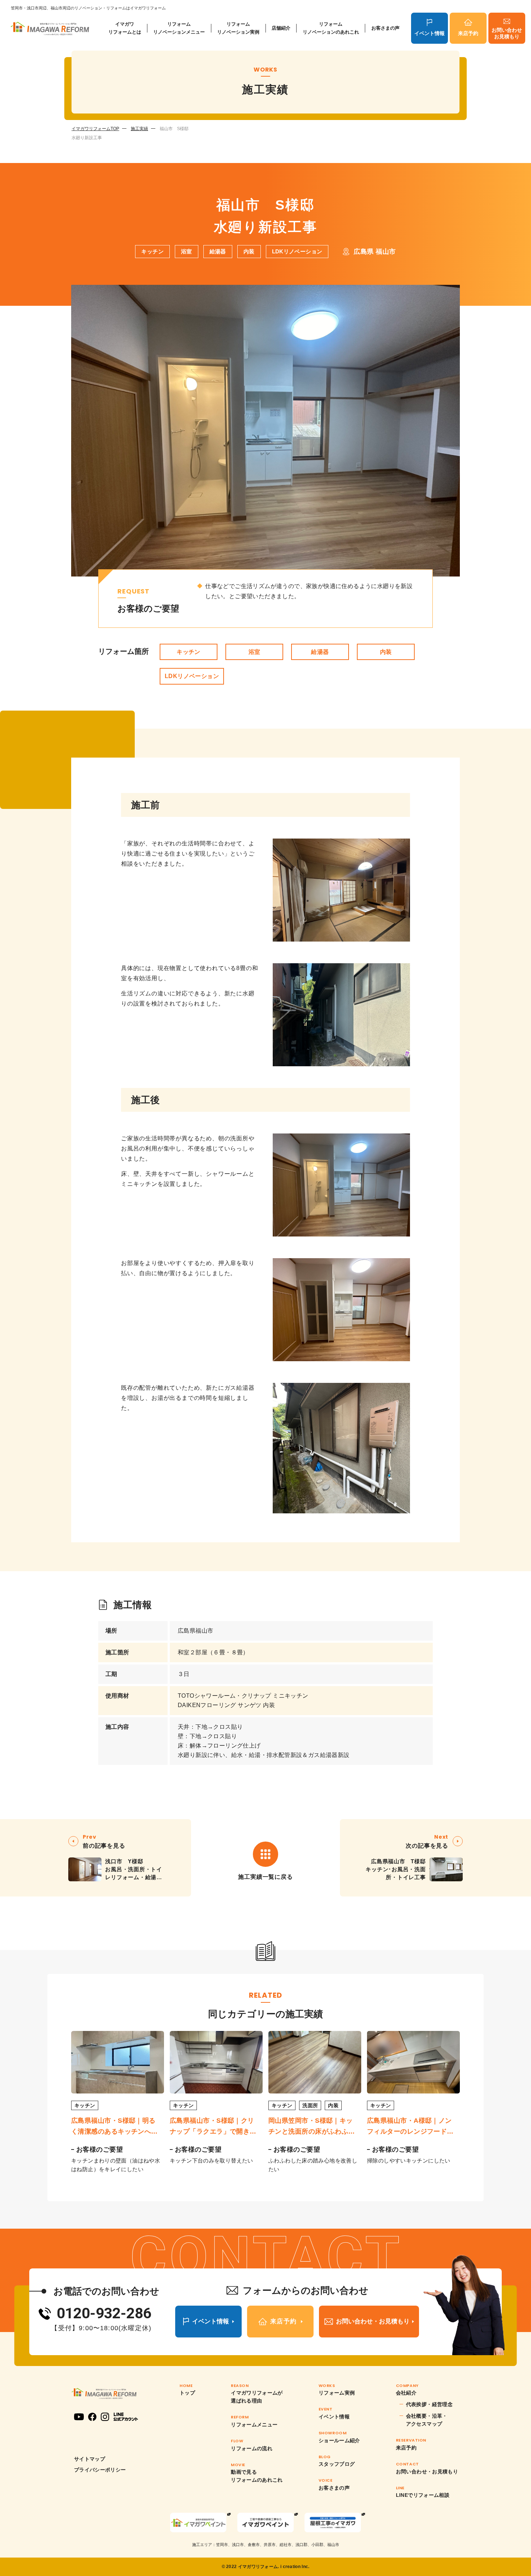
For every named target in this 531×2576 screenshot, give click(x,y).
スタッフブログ (337, 2464)
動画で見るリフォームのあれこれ (257, 2476)
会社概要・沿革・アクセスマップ (427, 2420)
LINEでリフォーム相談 (423, 2495)
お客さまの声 (385, 28)
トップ (187, 2393)
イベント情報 (429, 33)
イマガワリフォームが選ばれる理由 (257, 2397)
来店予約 (468, 33)
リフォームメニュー (254, 2425)
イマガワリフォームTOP (95, 129)
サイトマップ (90, 2459)
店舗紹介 (281, 28)
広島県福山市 (195, 1631)
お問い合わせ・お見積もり (427, 2472)
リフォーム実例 (337, 2393)
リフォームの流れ (252, 2448)
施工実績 (139, 129)
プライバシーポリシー (100, 2470)
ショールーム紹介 (339, 2440)
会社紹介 (406, 2393)
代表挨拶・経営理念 (429, 2404)
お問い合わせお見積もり (507, 33)
